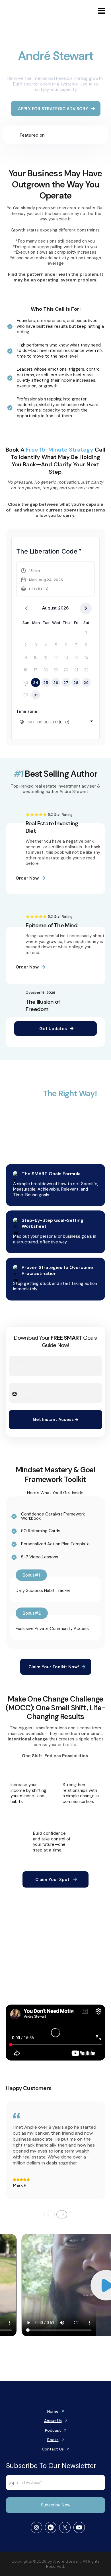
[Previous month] (26, 608)
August (49, 608)
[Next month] (86, 608)
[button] (101, 12)
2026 (63, 608)
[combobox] (57, 721)
